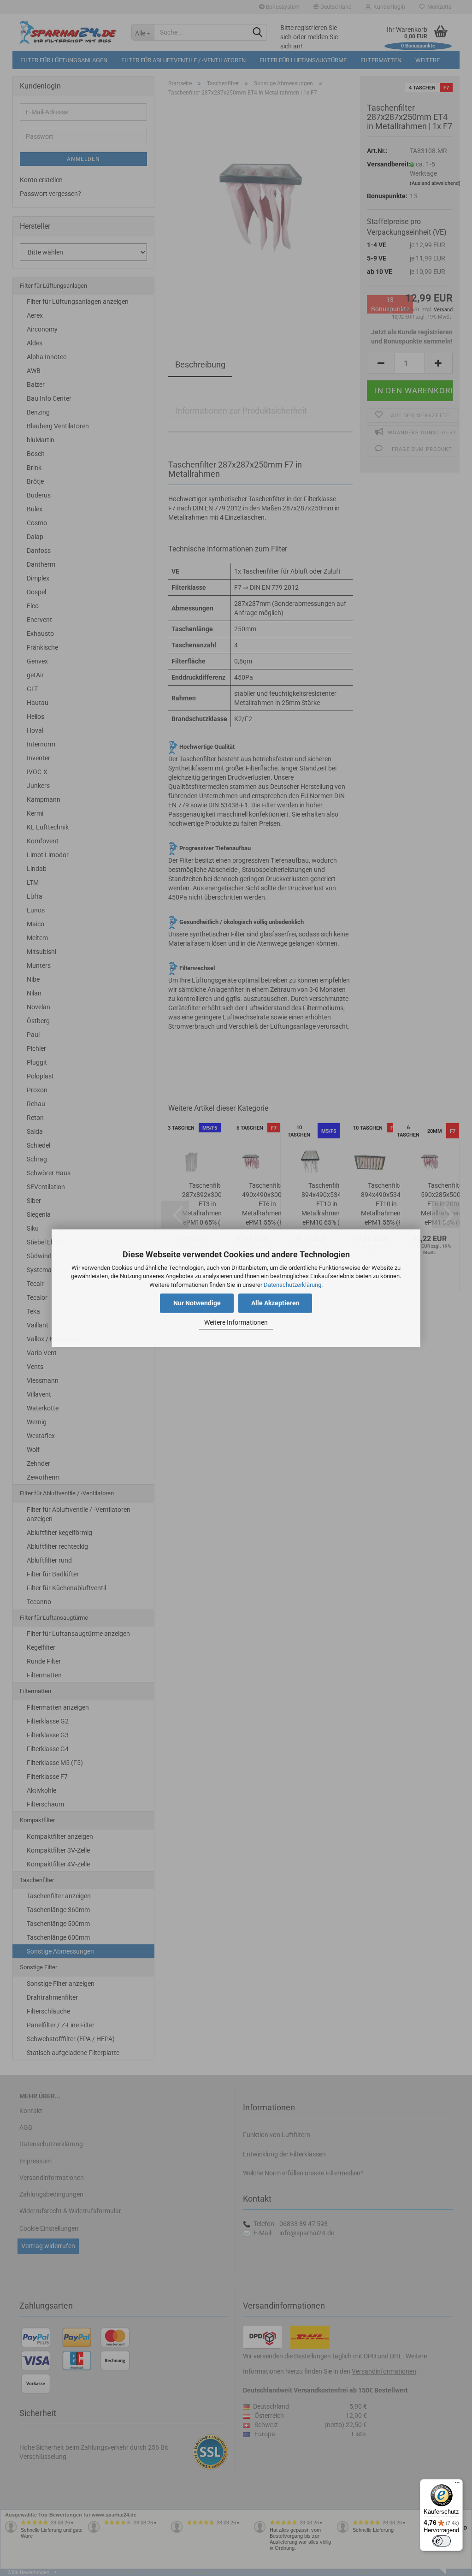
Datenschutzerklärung (292, 1285)
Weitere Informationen (236, 1323)
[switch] (442, 2541)
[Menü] (457, 2485)
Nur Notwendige (197, 1303)
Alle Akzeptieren (275, 1303)
